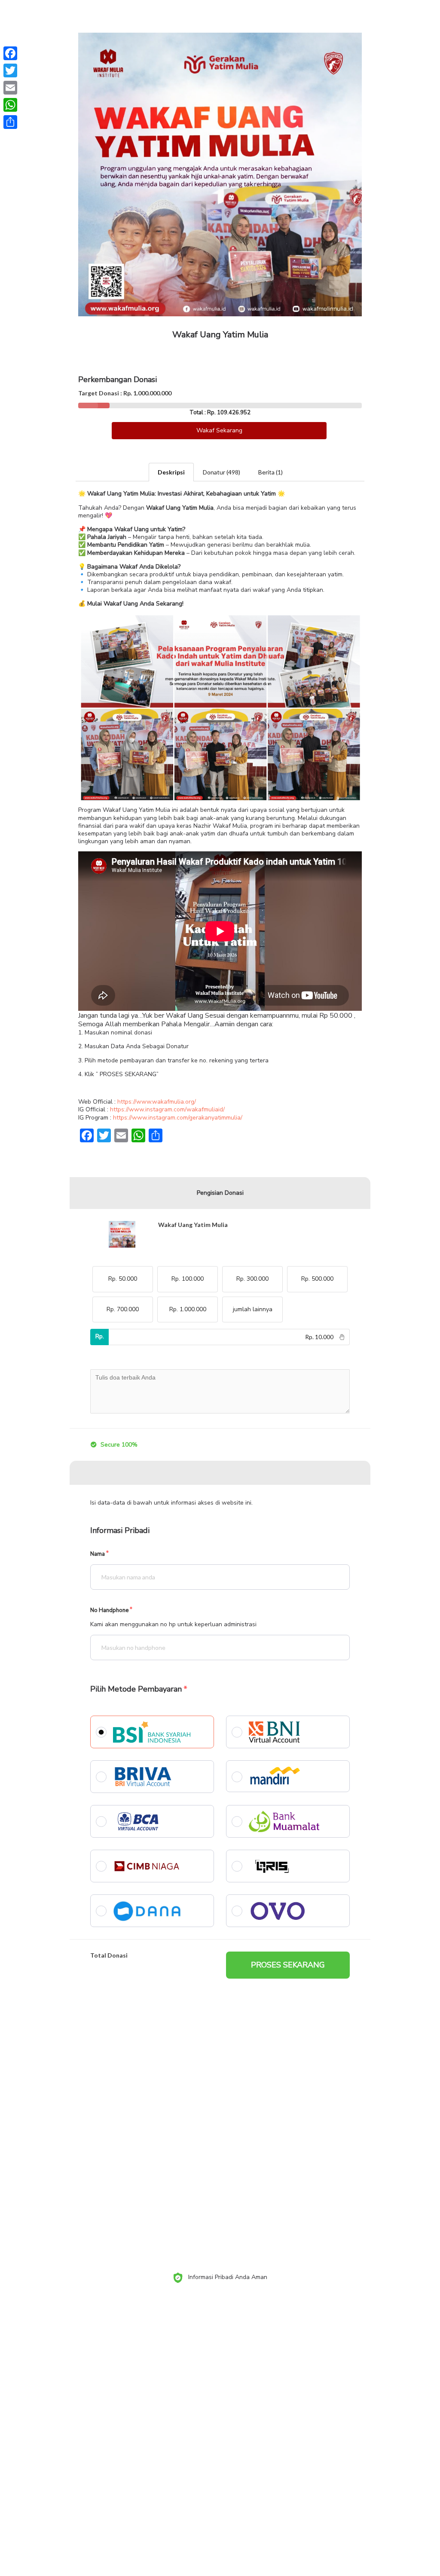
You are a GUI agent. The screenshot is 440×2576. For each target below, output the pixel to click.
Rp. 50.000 (123, 1279)
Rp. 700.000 (123, 1309)
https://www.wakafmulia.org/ (157, 1102)
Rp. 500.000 (317, 1279)
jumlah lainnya (253, 1309)
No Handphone (109, 1611)
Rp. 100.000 (188, 1279)
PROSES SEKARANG (288, 1965)
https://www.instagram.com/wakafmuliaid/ (167, 1109)
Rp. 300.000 (252, 1279)
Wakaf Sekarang (219, 430)
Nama (98, 1554)
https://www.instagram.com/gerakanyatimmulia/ (178, 1118)
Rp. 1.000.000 (188, 1309)
